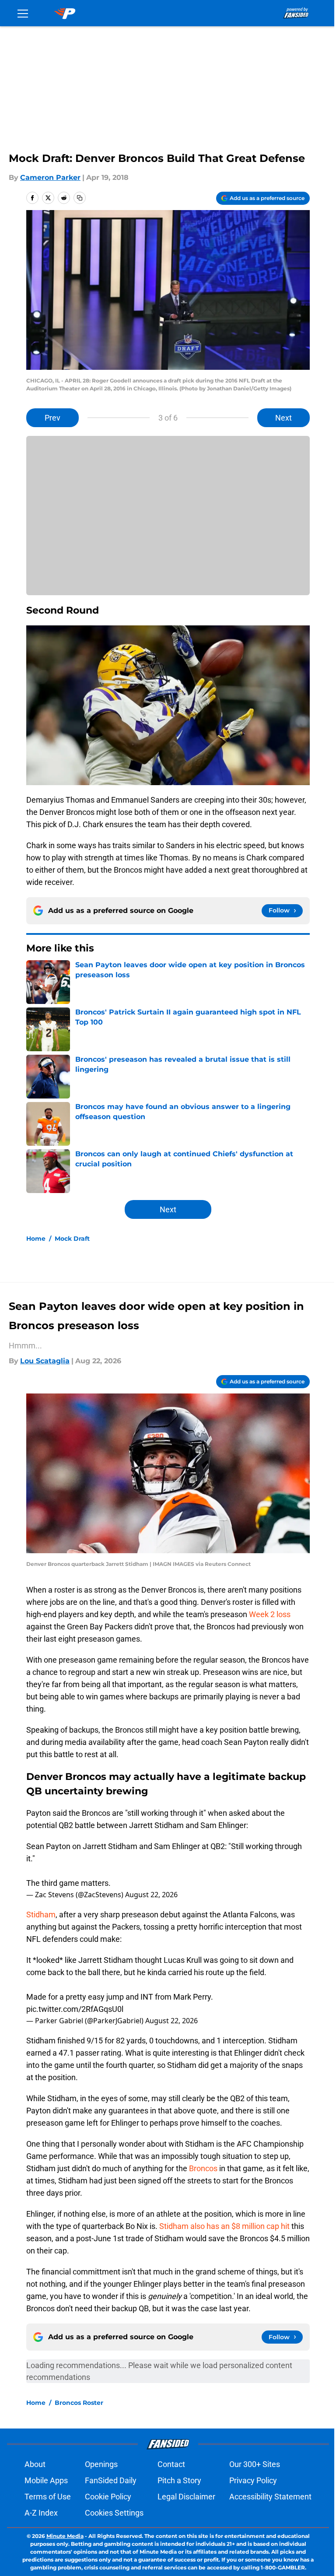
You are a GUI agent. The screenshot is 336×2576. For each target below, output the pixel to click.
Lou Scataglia (45, 1361)
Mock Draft (72, 1239)
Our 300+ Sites (255, 2464)
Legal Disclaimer (186, 2497)
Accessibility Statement (270, 2497)
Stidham (41, 1914)
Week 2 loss (270, 1614)
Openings (101, 2464)
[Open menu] (23, 13)
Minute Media (65, 2536)
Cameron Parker (50, 177)
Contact (171, 2464)
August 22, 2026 (151, 1895)
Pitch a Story (179, 2480)
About (35, 2464)
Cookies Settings (114, 2513)
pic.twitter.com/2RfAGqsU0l (75, 2009)
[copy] (80, 198)
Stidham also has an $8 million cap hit (224, 2226)
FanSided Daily (111, 2480)
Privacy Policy (253, 2480)
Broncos (203, 2168)
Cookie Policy (108, 2497)
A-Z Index (41, 2513)
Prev (52, 418)
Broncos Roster (79, 2403)
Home (36, 1239)
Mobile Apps (46, 2480)
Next (283, 418)
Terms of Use (48, 2497)
